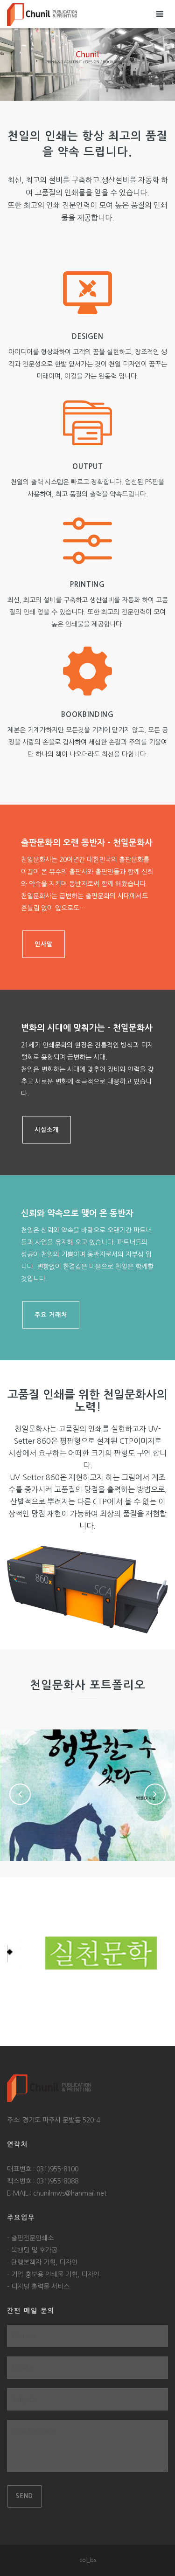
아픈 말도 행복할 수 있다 (88, 1787)
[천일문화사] (42, 14)
